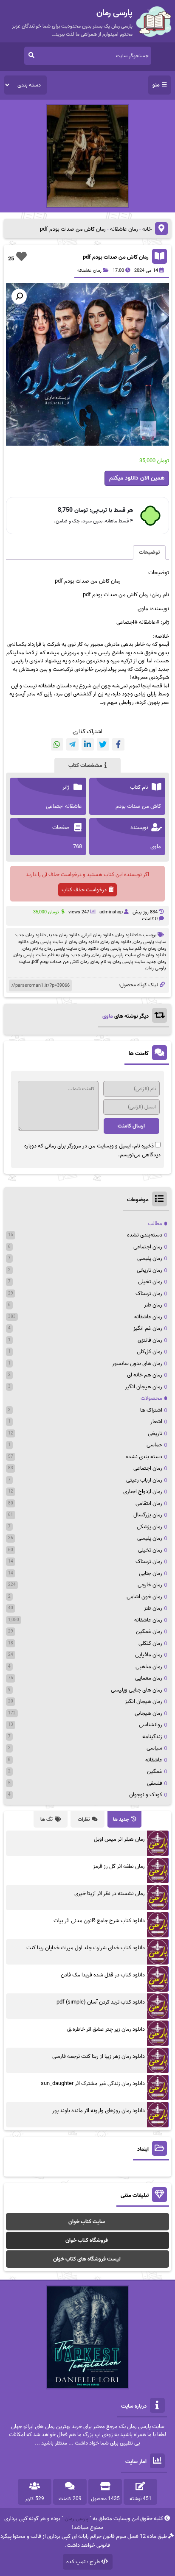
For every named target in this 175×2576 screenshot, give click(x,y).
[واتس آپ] (57, 744)
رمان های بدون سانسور (137, 1363)
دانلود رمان (126, 935)
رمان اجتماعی (148, 1247)
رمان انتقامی (149, 1503)
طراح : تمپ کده (83, 2562)
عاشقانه (154, 1760)
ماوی (108, 1016)
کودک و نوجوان (146, 1795)
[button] (19, 296)
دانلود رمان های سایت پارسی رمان (134, 955)
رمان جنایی (151, 1573)
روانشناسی (151, 1725)
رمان (96, 955)
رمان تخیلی (150, 1282)
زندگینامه (152, 1737)
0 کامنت (150, 919)
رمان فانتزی (150, 1340)
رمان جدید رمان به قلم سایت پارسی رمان (52, 955)
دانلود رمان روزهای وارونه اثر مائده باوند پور (99, 2111)
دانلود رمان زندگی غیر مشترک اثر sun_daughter (93, 2083)
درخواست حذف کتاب (84, 890)
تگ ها (47, 1819)
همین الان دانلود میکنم (137, 478)
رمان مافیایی (149, 1655)
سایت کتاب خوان (87, 2222)
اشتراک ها (151, 1410)
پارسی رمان (76, 2519)
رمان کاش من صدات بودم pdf (116, 257)
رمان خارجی (150, 1585)
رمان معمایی (149, 1678)
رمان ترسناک (149, 1294)
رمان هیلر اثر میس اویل (119, 1839)
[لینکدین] (88, 744)
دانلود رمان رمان (116, 942)
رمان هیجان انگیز (144, 1387)
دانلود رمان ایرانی (97, 935)
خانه (147, 229)
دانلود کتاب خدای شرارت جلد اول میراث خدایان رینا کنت (86, 1948)
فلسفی (155, 1783)
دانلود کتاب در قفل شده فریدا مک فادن (103, 1975)
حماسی (154, 1445)
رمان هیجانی (148, 1713)
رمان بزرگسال (148, 1515)
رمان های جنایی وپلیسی (137, 1690)
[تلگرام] (72, 744)
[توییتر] (103, 744)
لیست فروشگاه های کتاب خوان (87, 2259)
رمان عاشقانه (124, 229)
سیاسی (154, 1748)
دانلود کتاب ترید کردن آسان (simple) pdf (101, 2002)
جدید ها (121, 1819)
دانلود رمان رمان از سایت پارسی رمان (65, 942)
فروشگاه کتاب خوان (87, 2240)
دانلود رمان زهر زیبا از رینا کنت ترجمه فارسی (99, 2056)
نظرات (84, 1819)
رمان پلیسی (150, 1258)
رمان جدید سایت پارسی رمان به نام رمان (128, 962)
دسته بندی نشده (144, 1457)
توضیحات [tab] (149, 552)
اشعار (156, 1422)
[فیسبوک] (118, 744)
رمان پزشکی (150, 1527)
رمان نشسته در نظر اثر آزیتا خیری (110, 1894)
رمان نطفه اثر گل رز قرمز (119, 1866)
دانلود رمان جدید (64, 935)
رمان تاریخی (150, 1270)
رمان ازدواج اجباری (143, 1492)
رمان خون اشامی (144, 1597)
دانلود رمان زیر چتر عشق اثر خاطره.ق (106, 2029)
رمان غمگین (149, 1631)
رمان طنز (153, 1305)
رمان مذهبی (149, 1667)
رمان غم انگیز (148, 1328)
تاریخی (155, 1433)
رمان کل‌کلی (150, 1352)
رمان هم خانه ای (145, 1375)
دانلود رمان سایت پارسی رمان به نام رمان (61, 949)
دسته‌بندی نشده (145, 1235)
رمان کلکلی (150, 1643)
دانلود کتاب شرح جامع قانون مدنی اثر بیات (99, 1921)
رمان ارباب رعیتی (144, 1480)
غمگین (155, 1771)
